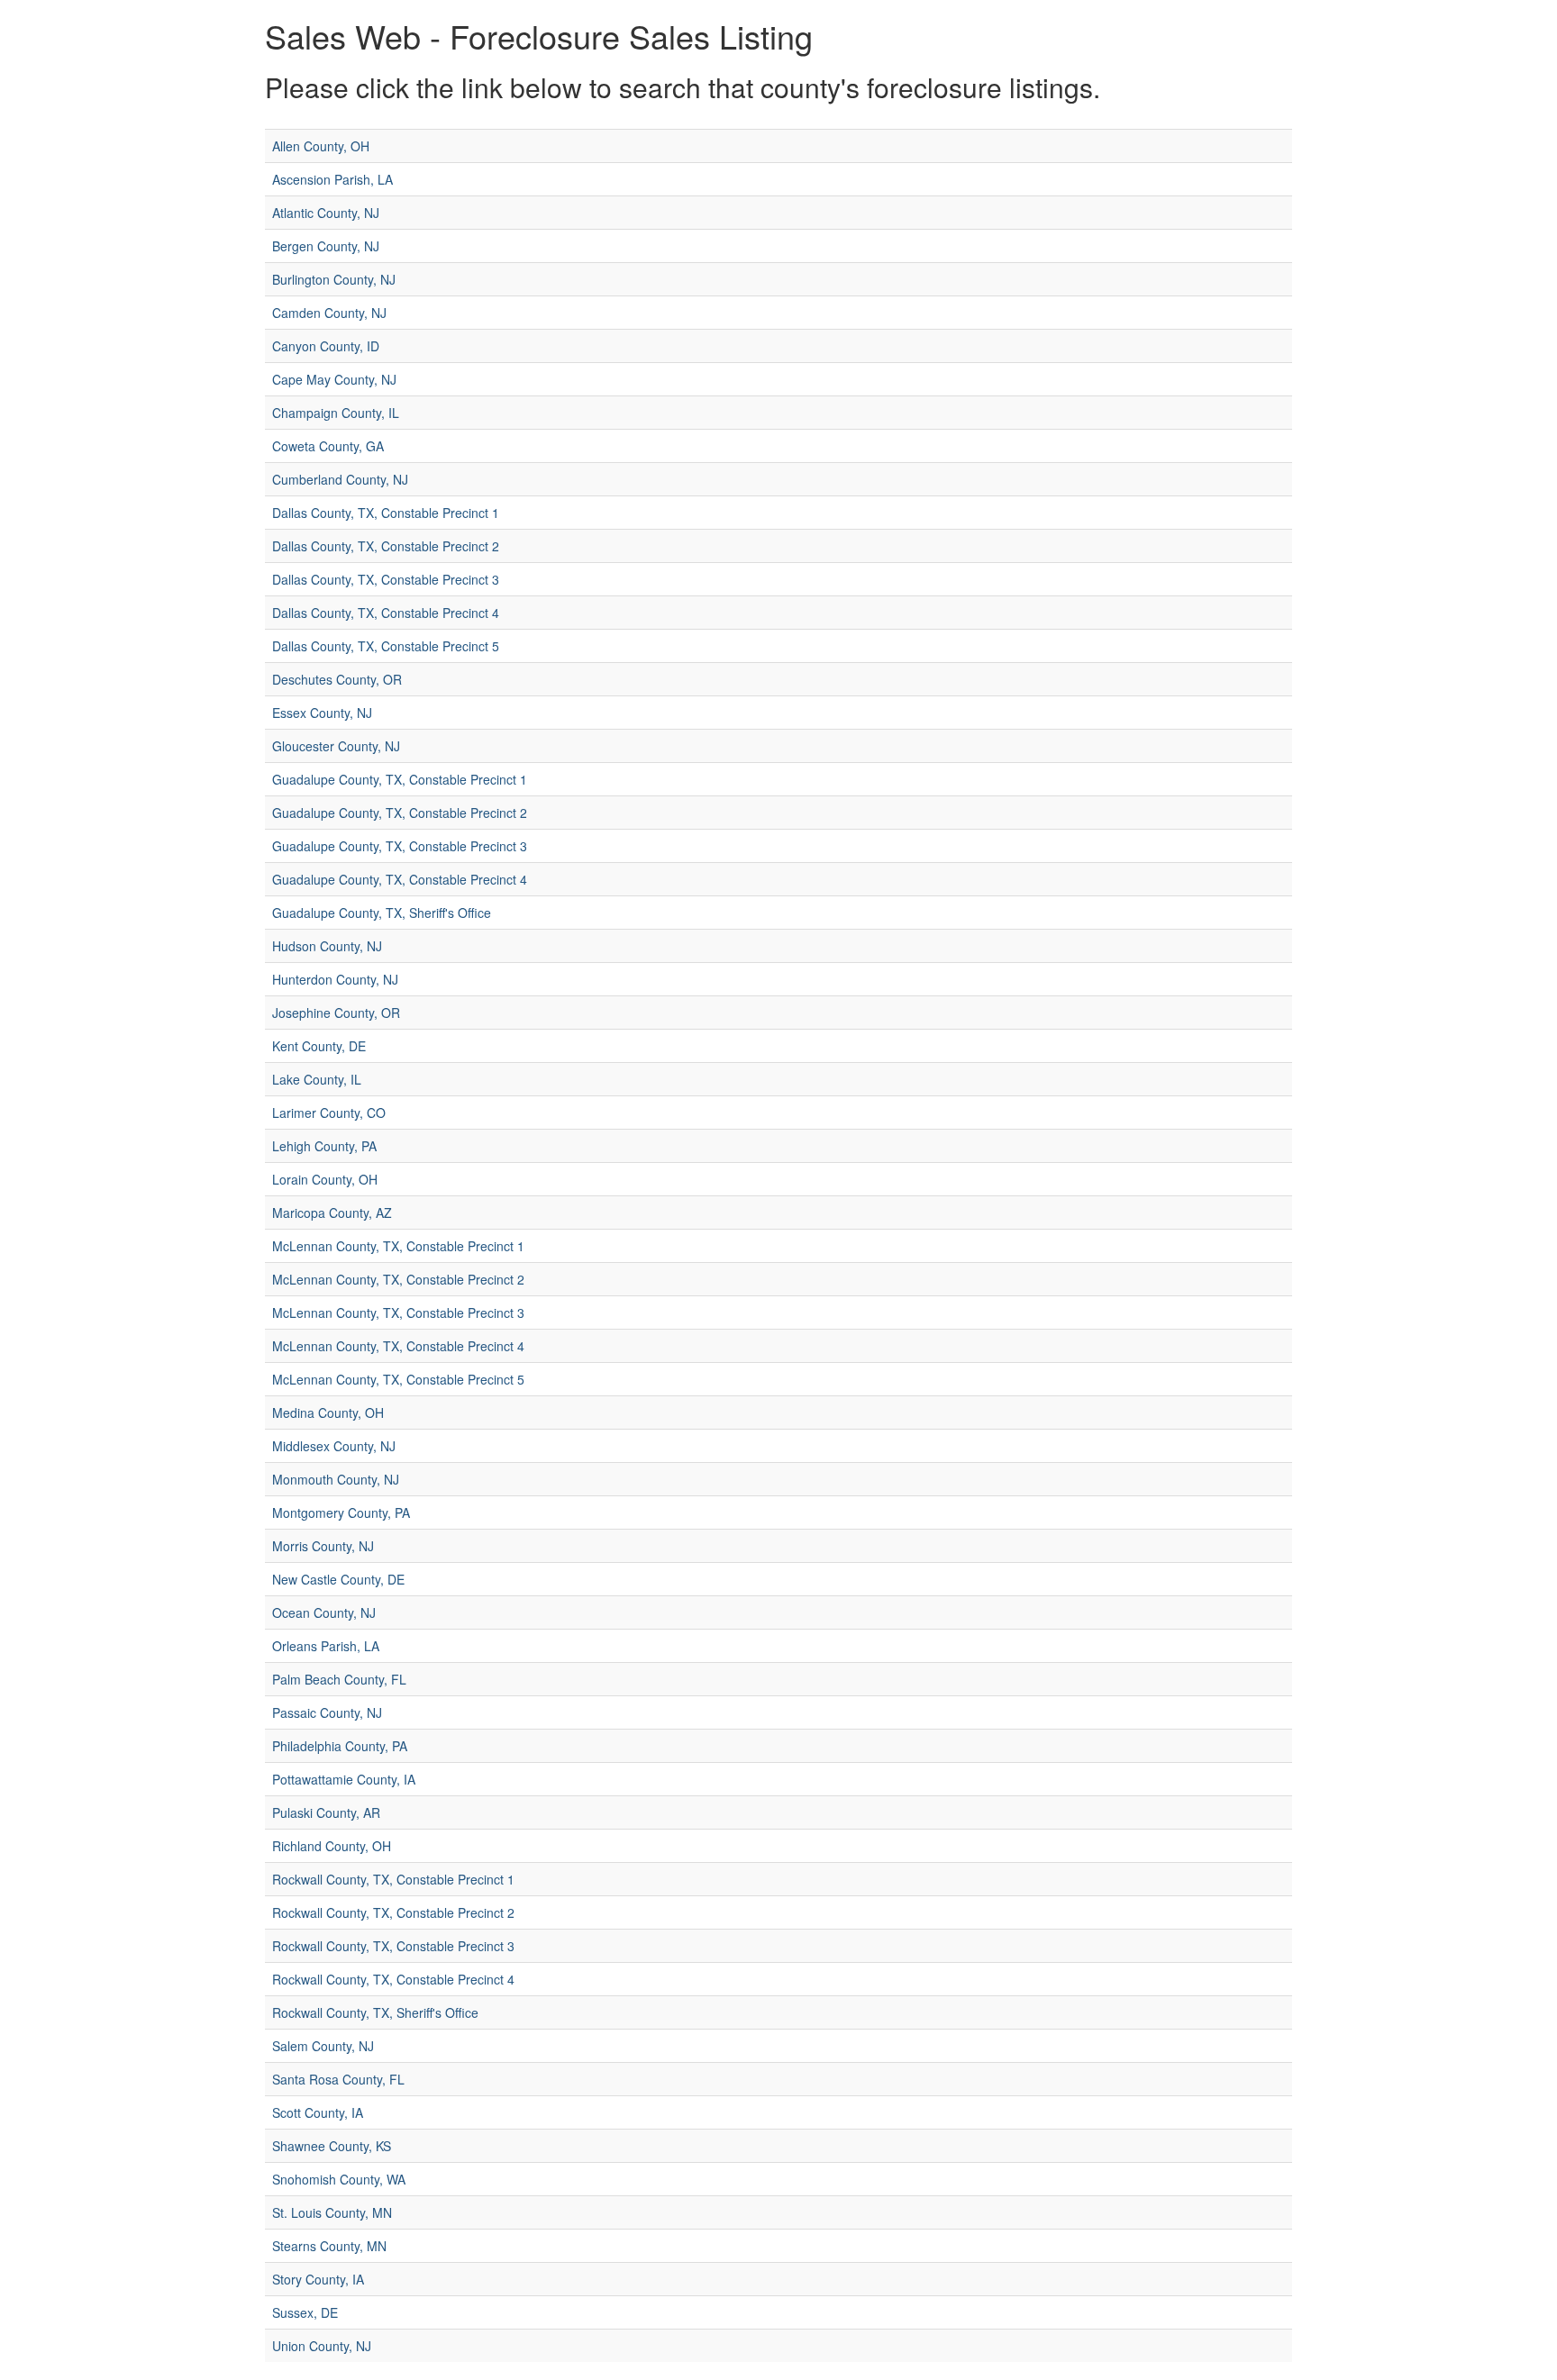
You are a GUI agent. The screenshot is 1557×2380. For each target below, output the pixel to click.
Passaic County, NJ (327, 1712)
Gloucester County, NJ (336, 746)
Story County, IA (318, 2279)
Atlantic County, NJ (326, 213)
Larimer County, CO (329, 1113)
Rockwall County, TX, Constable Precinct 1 (393, 1879)
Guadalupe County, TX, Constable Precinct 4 (400, 879)
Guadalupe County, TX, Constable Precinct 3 (400, 846)
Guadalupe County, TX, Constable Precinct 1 (400, 779)
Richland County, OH (332, 1846)
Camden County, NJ (329, 313)
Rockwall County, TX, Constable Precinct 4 (393, 1979)
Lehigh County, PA (324, 1146)
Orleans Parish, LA (326, 1646)
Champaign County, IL (336, 413)
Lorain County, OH (325, 1179)
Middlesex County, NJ (334, 1446)
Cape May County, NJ (334, 379)
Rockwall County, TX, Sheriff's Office (375, 2012)
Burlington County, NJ (334, 279)
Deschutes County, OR (337, 679)
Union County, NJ (322, 2346)
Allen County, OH (321, 146)
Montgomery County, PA (341, 1512)
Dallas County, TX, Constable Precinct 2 (386, 546)
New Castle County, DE (338, 1579)
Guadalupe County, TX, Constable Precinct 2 (400, 813)
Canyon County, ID (326, 346)
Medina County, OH (328, 1413)
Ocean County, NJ (324, 1612)
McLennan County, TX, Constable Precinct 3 (398, 1313)
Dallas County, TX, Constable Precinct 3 (386, 579)
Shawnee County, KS (332, 2146)
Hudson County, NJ (327, 946)
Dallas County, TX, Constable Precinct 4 (386, 613)
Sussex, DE (305, 2312)
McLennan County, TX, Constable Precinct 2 (398, 1279)
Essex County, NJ (322, 713)
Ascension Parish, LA (332, 179)
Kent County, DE (319, 1046)
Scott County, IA (318, 2112)
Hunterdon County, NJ (335, 979)
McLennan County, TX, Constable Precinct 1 (398, 1246)
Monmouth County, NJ (336, 1479)
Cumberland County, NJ (340, 479)
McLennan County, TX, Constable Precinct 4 (398, 1346)
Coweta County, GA (328, 446)
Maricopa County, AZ (332, 1213)
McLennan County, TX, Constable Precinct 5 (398, 1379)
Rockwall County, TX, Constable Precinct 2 (393, 1912)
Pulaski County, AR (326, 1812)
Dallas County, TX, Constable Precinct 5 (386, 646)
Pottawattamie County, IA (344, 1779)
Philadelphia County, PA (340, 1746)
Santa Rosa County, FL (338, 2079)
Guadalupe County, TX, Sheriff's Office (382, 913)
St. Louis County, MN (332, 2212)
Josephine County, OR (336, 1013)
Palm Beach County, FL (339, 1679)
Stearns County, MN (329, 2246)
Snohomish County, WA (339, 2179)
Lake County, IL (317, 1079)
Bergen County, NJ (326, 246)
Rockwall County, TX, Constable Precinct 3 (393, 1946)
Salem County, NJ (323, 2046)
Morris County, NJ (323, 1546)
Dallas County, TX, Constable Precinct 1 (386, 513)
